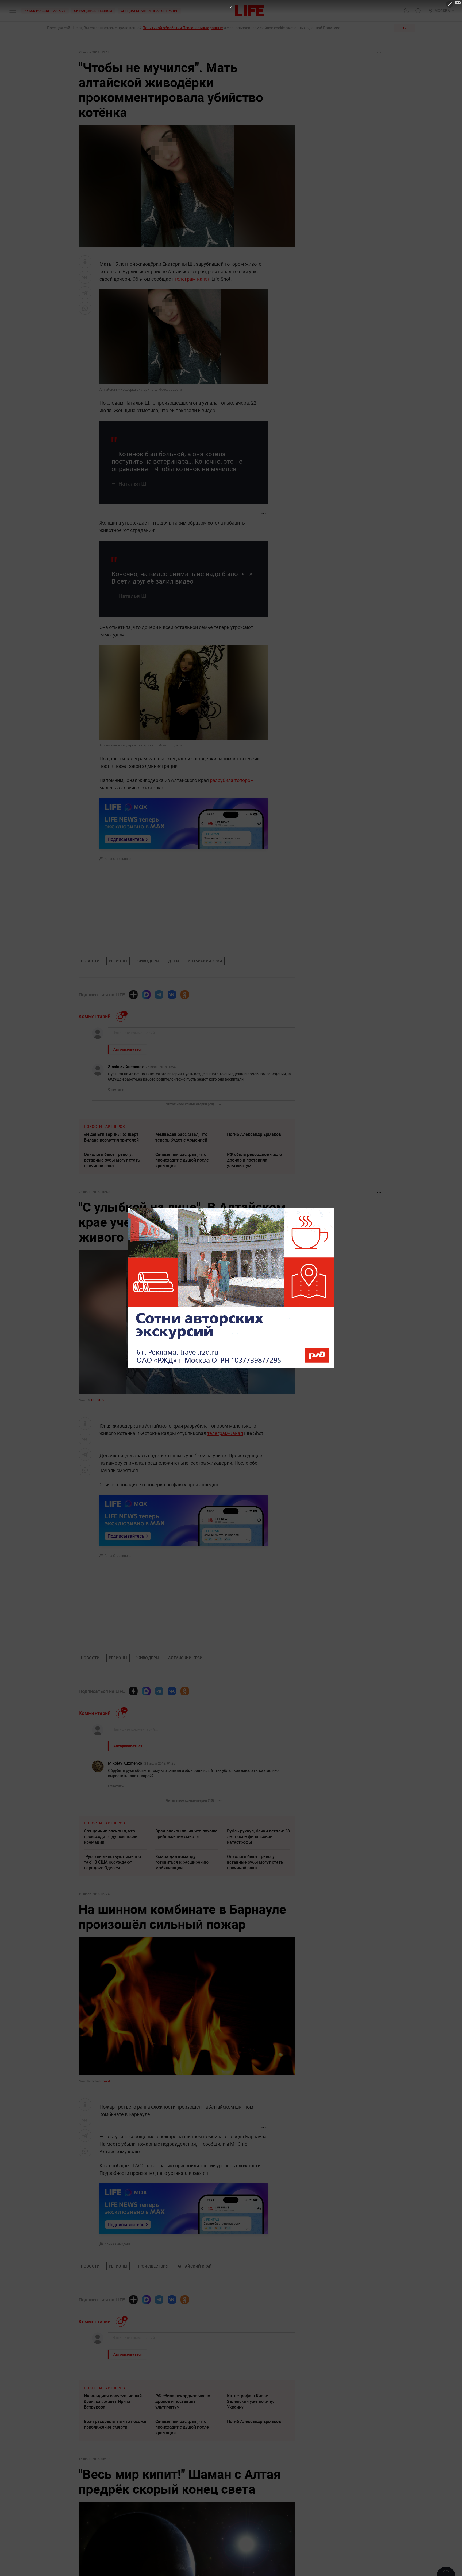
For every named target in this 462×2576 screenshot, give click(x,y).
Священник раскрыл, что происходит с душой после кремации (182, 1160)
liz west (105, 2081)
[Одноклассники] (185, 995)
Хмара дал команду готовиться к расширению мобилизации (182, 1862)
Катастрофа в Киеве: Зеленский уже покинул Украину (251, 2481)
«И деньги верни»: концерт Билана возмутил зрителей (111, 1137)
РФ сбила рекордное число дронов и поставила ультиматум (254, 1160)
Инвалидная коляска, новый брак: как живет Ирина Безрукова (113, 2481)
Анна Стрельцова (118, 859)
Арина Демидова (118, 2244)
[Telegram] (159, 995)
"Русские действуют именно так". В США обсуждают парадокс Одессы (112, 1862)
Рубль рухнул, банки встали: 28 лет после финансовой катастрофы (258, 1836)
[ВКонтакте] (172, 995)
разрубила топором (232, 780)
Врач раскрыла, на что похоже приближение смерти (186, 1834)
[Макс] (146, 995)
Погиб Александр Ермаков (254, 1134)
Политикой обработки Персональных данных (183, 28)
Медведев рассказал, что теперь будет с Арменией (181, 1137)
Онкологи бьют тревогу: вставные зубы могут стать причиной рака (112, 1160)
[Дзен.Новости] (133, 995)
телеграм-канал (192, 279)
